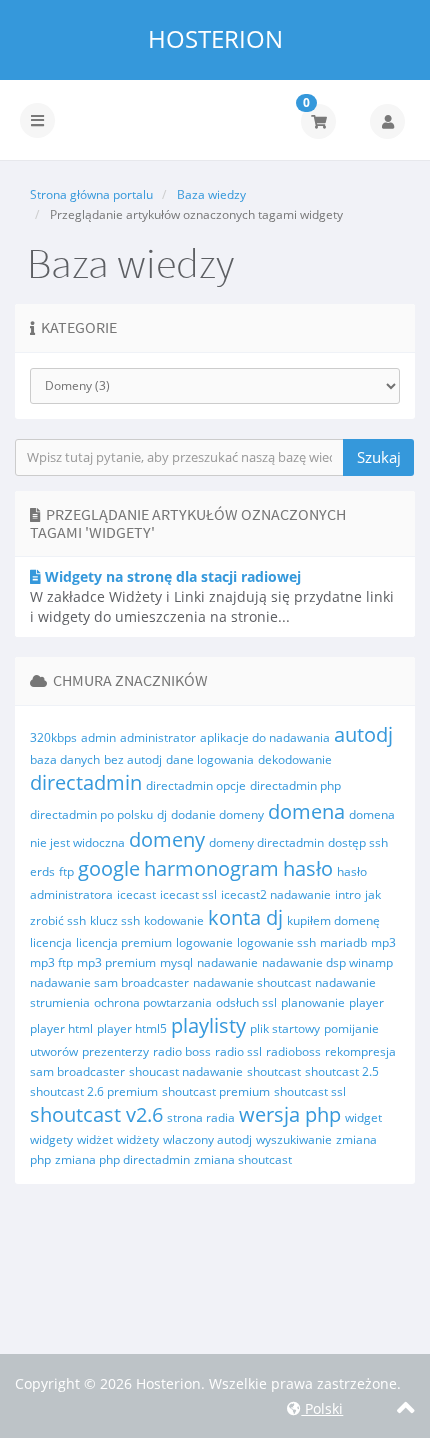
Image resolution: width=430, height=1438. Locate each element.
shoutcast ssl (310, 1091)
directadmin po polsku (91, 814)
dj (162, 814)
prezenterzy (115, 1051)
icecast (136, 894)
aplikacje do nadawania (265, 737)
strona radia (201, 1117)
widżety (138, 1139)
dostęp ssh (358, 842)
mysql (176, 962)
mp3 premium (116, 962)
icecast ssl (188, 894)
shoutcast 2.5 (342, 1071)
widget (363, 1117)
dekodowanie (295, 759)
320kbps (53, 737)
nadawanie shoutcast (252, 982)
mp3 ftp (51, 962)
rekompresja (360, 1051)
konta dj (245, 917)
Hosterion (215, 39)
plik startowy (285, 1028)
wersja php (290, 1114)
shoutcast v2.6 (96, 1114)
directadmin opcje (196, 785)
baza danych (65, 759)
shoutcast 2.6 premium (94, 1091)
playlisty (208, 1025)
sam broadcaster (77, 1071)
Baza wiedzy (211, 194)
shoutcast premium (216, 1091)
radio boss (182, 1051)
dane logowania (210, 759)
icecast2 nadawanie (276, 894)
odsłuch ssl (246, 1002)
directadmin (86, 782)
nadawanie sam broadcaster (109, 982)
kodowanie (174, 920)
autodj (363, 734)
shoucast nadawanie (186, 1071)
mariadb (343, 942)
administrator (158, 737)
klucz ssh (115, 920)
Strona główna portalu (91, 194)
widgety (51, 1139)
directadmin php (295, 785)
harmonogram (211, 868)
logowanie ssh (276, 942)
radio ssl (238, 1051)
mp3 (383, 942)
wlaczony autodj (207, 1139)
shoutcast (274, 1071)
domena (306, 811)
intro (348, 894)
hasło (308, 868)
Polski (322, 1408)
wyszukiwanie (294, 1139)
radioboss (293, 1051)
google (109, 868)
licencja (51, 942)
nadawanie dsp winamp (327, 962)
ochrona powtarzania (153, 1002)
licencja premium (124, 942)
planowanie (313, 1002)
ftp (66, 871)
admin (98, 737)
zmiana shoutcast (243, 1159)
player (366, 1002)
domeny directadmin (266, 842)
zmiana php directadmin (122, 1159)
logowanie (204, 942)
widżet (95, 1139)
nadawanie (227, 962)
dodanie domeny (217, 814)
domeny (167, 839)
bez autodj (133, 759)
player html (61, 1028)
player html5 (132, 1028)
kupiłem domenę (333, 920)
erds (42, 871)
